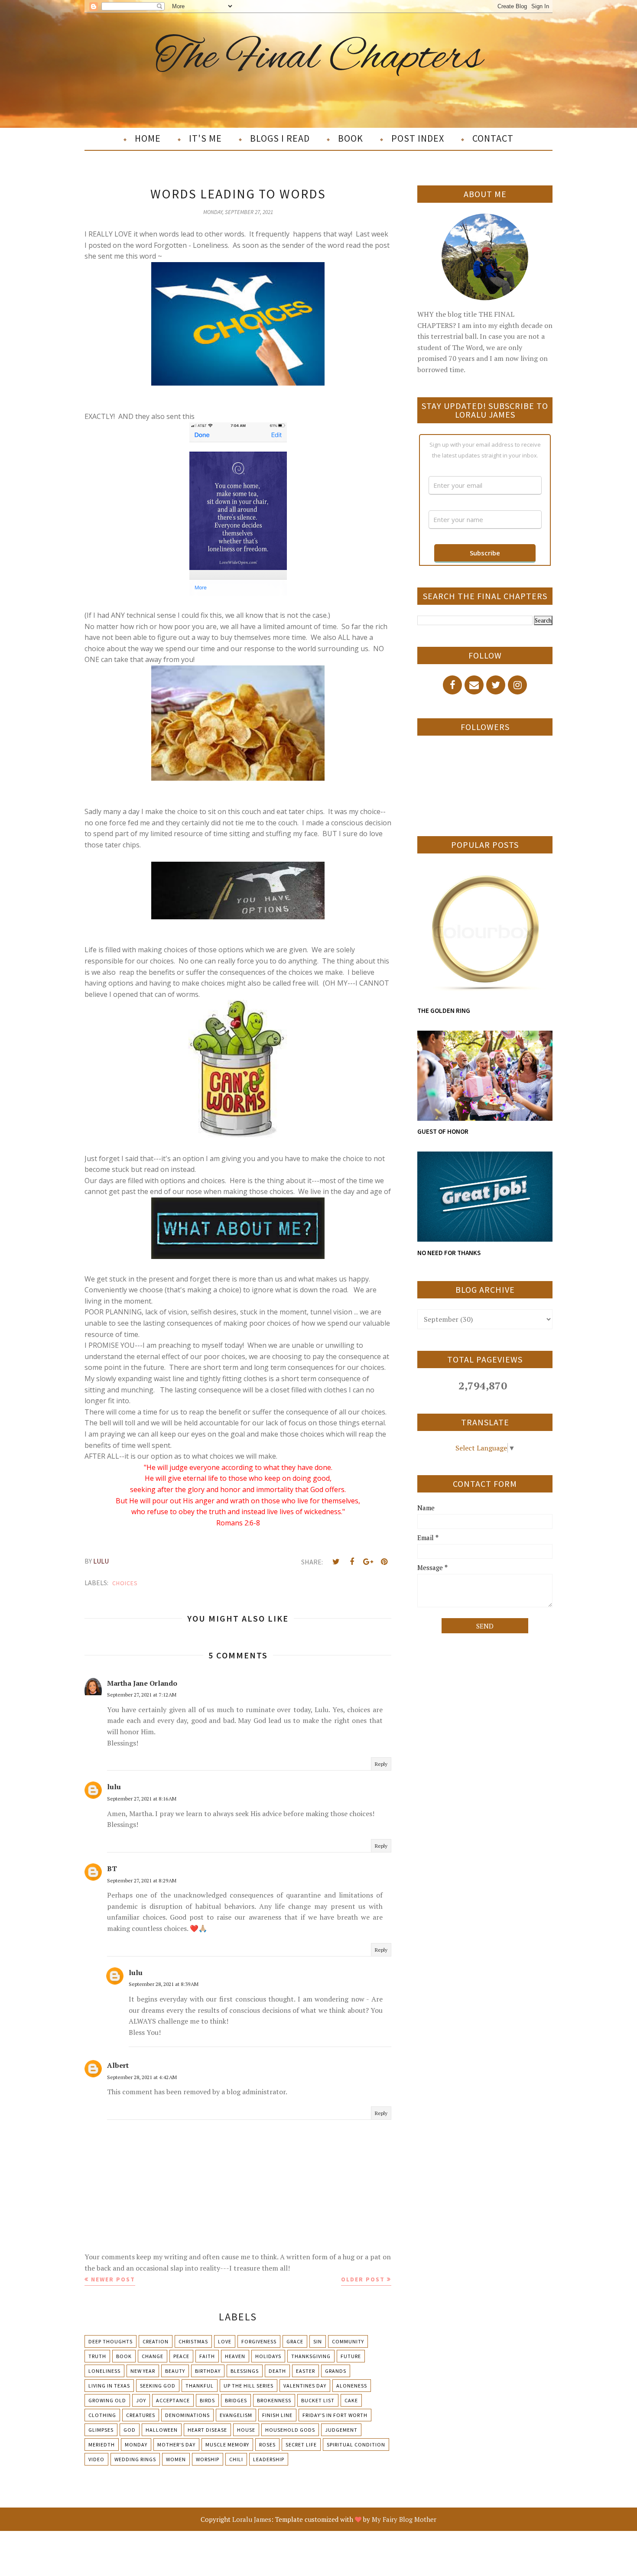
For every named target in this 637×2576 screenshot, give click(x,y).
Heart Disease (207, 2430)
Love (225, 2341)
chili (236, 2459)
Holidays (268, 2356)
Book (124, 2356)
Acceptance (173, 2400)
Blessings (245, 2371)
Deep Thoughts (110, 2341)
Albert (118, 2065)
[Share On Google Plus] (368, 1562)
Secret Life (301, 2445)
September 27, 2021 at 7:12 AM (142, 1695)
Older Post (363, 2279)
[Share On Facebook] (352, 1562)
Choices (125, 1583)
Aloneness (352, 2386)
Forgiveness (259, 2341)
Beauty (175, 2371)
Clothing (102, 2415)
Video (96, 2459)
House (246, 2430)
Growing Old (107, 2400)
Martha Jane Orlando (142, 1683)
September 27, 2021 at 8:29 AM (142, 1880)
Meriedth (102, 2445)
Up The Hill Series (249, 2386)
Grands (336, 2371)
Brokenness (274, 2400)
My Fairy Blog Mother (404, 2519)
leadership (269, 2459)
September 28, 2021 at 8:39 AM (164, 1984)
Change (153, 2356)
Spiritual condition (356, 2445)
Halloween (162, 2430)
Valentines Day (305, 2386)
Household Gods (290, 2430)
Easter (305, 2371)
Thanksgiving (311, 2356)
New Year (143, 2371)
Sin (318, 2341)
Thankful (200, 2386)
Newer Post (113, 2279)
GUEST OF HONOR (443, 1131)
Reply (381, 1764)
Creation (156, 2341)
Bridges (236, 2400)
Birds (207, 2400)
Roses (267, 2445)
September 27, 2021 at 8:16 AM (142, 1799)
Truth (97, 2356)
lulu (114, 1787)
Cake (351, 2400)
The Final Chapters (319, 58)
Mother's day (176, 2445)
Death (277, 2371)
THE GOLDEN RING (444, 1011)
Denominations (187, 2415)
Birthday (208, 2371)
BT (112, 1869)
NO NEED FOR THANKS (449, 1253)
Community (348, 2341)
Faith (207, 2356)
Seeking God (158, 2386)
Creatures (141, 2415)
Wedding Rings (135, 2459)
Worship (208, 2459)
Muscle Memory (227, 2445)
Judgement (341, 2430)
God (130, 2430)
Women (176, 2459)
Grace (295, 2341)
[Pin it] (384, 1562)
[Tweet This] (336, 1562)
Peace (181, 2356)
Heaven (235, 2356)
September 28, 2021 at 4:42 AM (142, 2077)
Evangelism (236, 2415)
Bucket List (318, 2400)
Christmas (193, 2341)
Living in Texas (109, 2386)
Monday (136, 2445)
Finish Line (277, 2415)
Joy (141, 2400)
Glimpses (101, 2430)
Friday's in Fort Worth (335, 2415)
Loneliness (104, 2371)
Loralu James (252, 2519)
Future (351, 2356)
